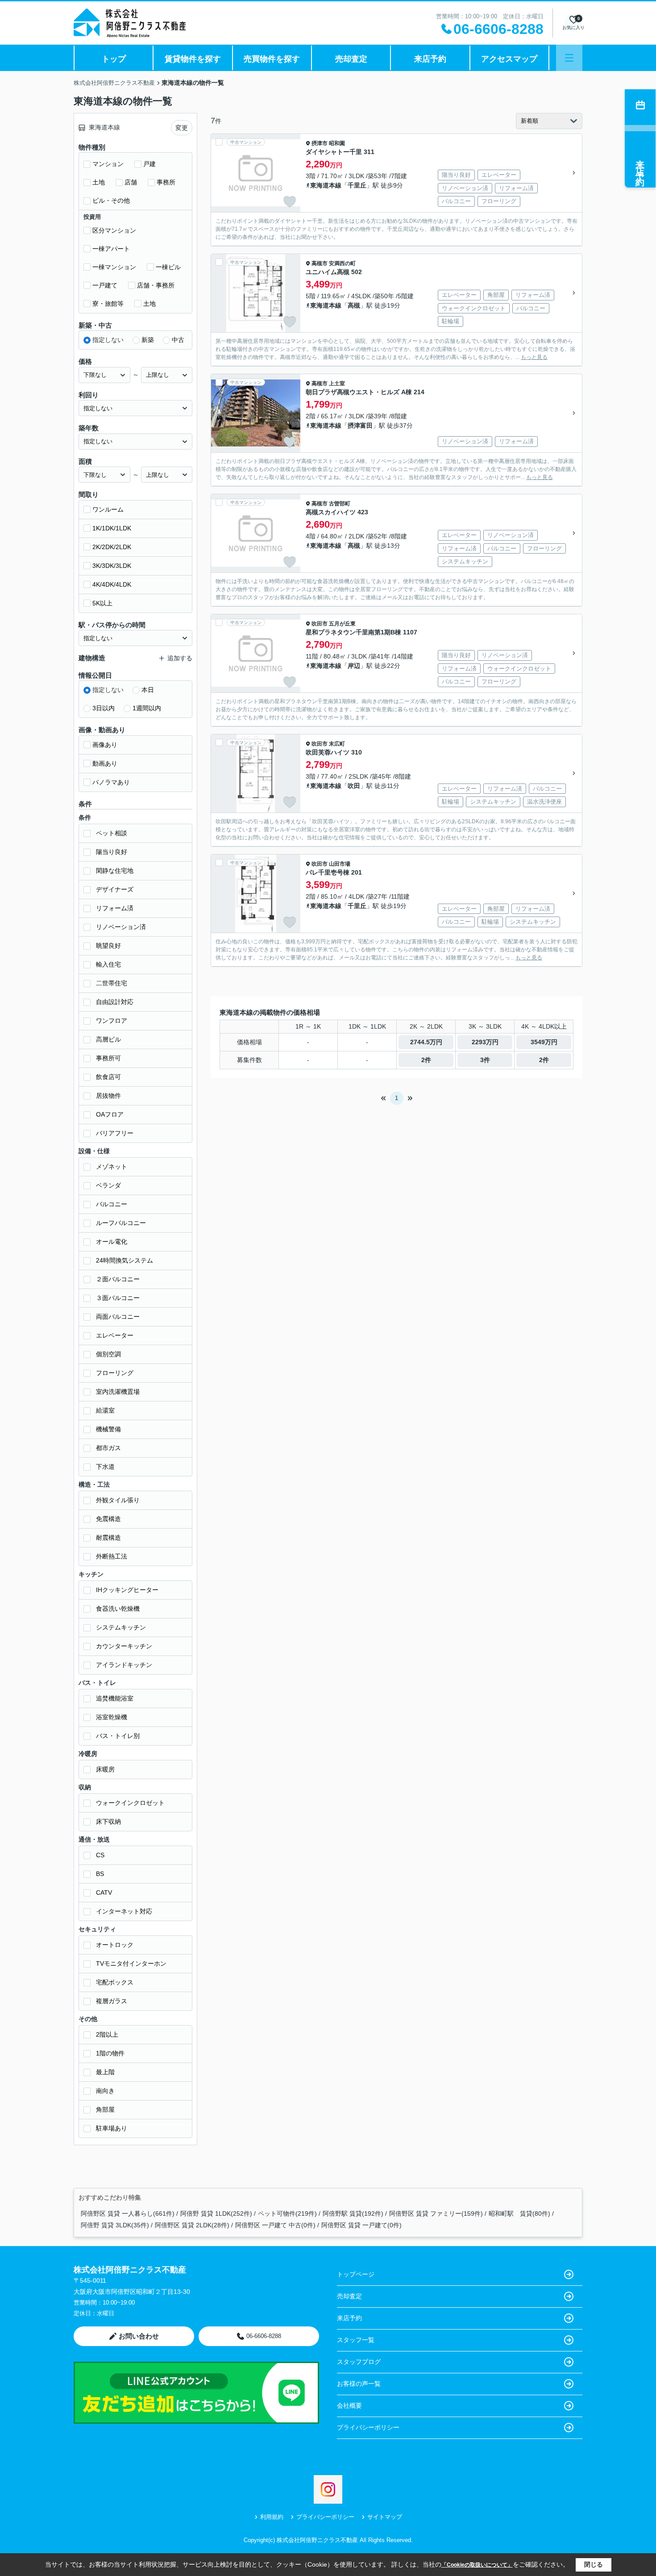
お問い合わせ (139, 2336)
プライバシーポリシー (368, 2427)
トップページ (356, 2274)
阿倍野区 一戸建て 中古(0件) (275, 2225)
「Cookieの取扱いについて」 (477, 2565)
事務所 (166, 182)
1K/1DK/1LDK (112, 528)
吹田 (354, 786)
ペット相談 (112, 833)
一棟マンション (114, 267)
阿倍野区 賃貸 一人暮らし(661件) (128, 2213)
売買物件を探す (272, 59)
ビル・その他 (111, 200)
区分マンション (114, 230)
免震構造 (108, 1519)
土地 (99, 182)
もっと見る (534, 357)
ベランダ (108, 1185)
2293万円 (485, 1042)
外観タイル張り (118, 1500)
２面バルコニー (118, 1279)
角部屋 (105, 2109)
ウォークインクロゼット (130, 1803)
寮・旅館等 (108, 304)
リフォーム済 (115, 908)
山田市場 (340, 864)
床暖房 (105, 1769)
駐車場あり (112, 2128)
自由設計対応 (115, 1002)
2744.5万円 (426, 1042)
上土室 (337, 383)
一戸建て (105, 285)
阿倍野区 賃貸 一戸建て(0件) (361, 2225)
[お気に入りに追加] (290, 202)
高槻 (354, 305)
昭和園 (337, 143)
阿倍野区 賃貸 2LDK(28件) (192, 2225)
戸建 (149, 164)
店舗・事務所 (156, 285)
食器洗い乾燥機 (118, 1609)
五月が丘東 (342, 624)
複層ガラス (112, 2001)
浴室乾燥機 (112, 1717)
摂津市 (320, 143)
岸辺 (354, 666)
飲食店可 (108, 1077)
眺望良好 (108, 946)
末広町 (337, 744)
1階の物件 (110, 2053)
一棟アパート (111, 249)
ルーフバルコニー (121, 1223)
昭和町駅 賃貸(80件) (519, 2213)
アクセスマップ (509, 59)
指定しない (108, 340)
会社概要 (349, 2405)
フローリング (115, 1373)
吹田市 (320, 624)
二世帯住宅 (112, 983)
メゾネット (112, 1167)
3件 (485, 1060)
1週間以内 (147, 708)
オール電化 (112, 1242)
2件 (426, 1060)
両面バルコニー (118, 1317)
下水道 (105, 1467)
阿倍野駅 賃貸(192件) (353, 2213)
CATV (104, 1892)
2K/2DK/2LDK (112, 547)
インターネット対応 (124, 1911)
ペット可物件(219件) (287, 2213)
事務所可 (108, 1058)
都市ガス (108, 1448)
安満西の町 (342, 263)
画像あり (105, 745)
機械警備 (108, 1429)
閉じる (594, 2564)
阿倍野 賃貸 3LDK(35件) (115, 2225)
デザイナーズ (115, 889)
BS (100, 1874)
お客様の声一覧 (359, 2384)
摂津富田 (360, 425)
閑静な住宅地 (115, 871)
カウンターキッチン (124, 1646)
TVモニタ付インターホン (131, 1963)
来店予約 (430, 59)
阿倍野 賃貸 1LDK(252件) (216, 2213)
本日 (148, 690)
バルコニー (112, 1204)
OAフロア (110, 1114)
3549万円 (544, 1042)
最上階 (105, 2072)
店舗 (131, 182)
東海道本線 (326, 185)
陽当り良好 (112, 852)
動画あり (105, 763)
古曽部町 (340, 504)
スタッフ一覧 (356, 2340)
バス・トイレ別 (118, 1736)
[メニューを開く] (569, 58)
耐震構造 (108, 1538)
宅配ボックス (115, 1982)
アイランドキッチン (124, 1665)
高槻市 (320, 263)
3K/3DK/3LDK (112, 566)
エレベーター (115, 1335)
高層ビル (108, 1039)
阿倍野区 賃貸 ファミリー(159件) (436, 2213)
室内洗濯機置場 (118, 1392)
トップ (114, 59)
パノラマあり (111, 782)
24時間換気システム (125, 1260)
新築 (148, 340)
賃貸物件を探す (193, 59)
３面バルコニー (118, 1298)
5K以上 (102, 603)
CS (100, 1855)
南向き (105, 2091)
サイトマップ (385, 2517)
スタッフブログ (359, 2362)
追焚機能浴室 (115, 1698)
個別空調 (108, 1354)
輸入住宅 (108, 964)
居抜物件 (108, 1096)
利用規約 (272, 2517)
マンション (108, 164)
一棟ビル (168, 267)
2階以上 (107, 2034)
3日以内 (104, 708)
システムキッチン (121, 1627)
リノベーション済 (121, 927)
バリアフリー (115, 1133)
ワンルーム (108, 509)
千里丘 (357, 185)
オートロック (115, 1945)
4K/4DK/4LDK (112, 584)
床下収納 (108, 1822)
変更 (182, 128)
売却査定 (351, 59)
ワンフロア (112, 1021)
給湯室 (105, 1410)
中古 (178, 340)
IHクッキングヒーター (127, 1590)
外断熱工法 (112, 1556)
